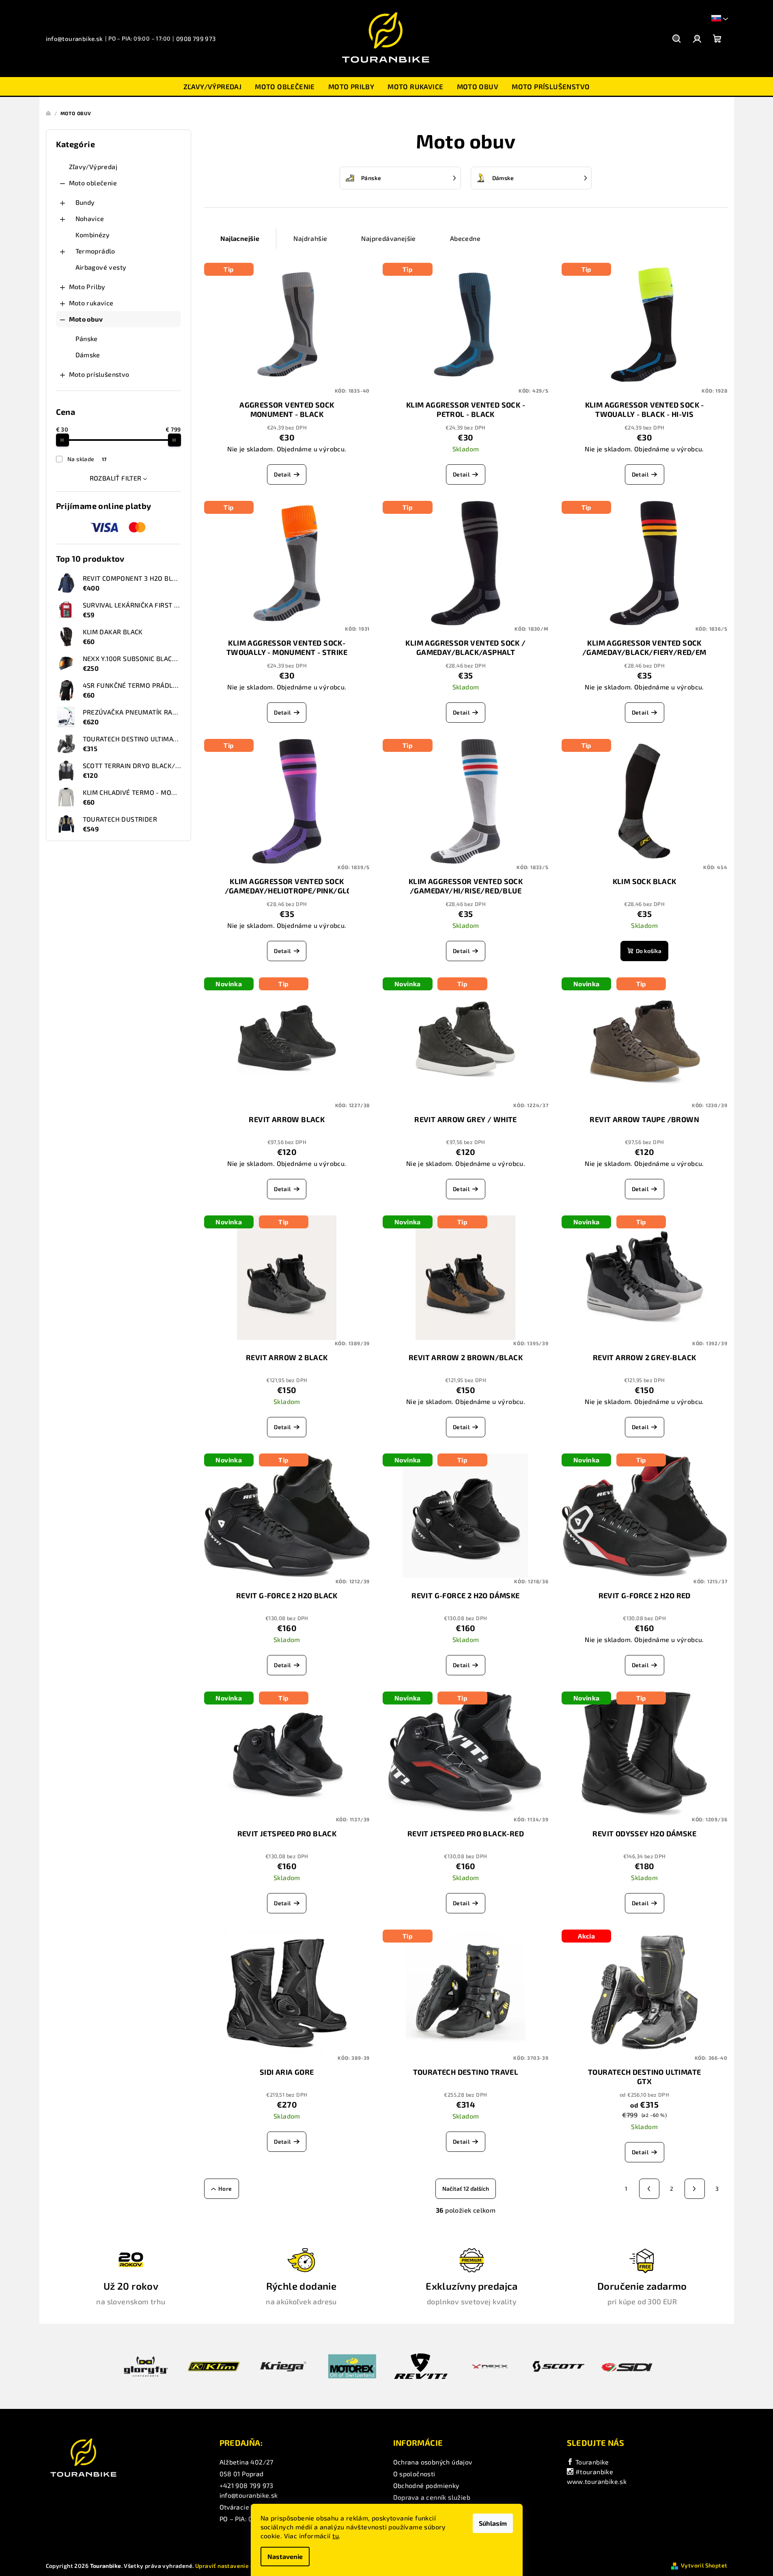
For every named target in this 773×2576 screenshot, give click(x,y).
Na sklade (87, 459)
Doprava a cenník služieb (432, 2497)
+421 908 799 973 (247, 2485)
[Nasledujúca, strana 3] (695, 2189)
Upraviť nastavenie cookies (233, 2566)
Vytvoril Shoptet (704, 2565)
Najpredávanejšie (388, 238)
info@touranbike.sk (74, 39)
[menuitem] (213, 86)
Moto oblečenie (93, 183)
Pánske (87, 338)
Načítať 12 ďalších (466, 2189)
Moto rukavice (91, 303)
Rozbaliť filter (116, 478)
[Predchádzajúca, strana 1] (649, 2189)
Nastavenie (285, 2556)
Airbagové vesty (101, 267)
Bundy (85, 202)
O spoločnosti (414, 2474)
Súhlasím (493, 2523)
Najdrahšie (310, 238)
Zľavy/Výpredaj (93, 166)
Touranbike (591, 2462)
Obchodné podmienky (426, 2485)
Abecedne (465, 238)
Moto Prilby (87, 287)
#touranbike (593, 2472)
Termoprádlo (95, 251)
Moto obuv (86, 319)
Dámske (88, 355)
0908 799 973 (196, 39)
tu (336, 2536)
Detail (282, 474)
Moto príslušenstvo (99, 374)
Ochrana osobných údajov (433, 2462)
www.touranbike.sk (597, 2481)
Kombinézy (93, 235)
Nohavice (90, 218)
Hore (225, 2189)
